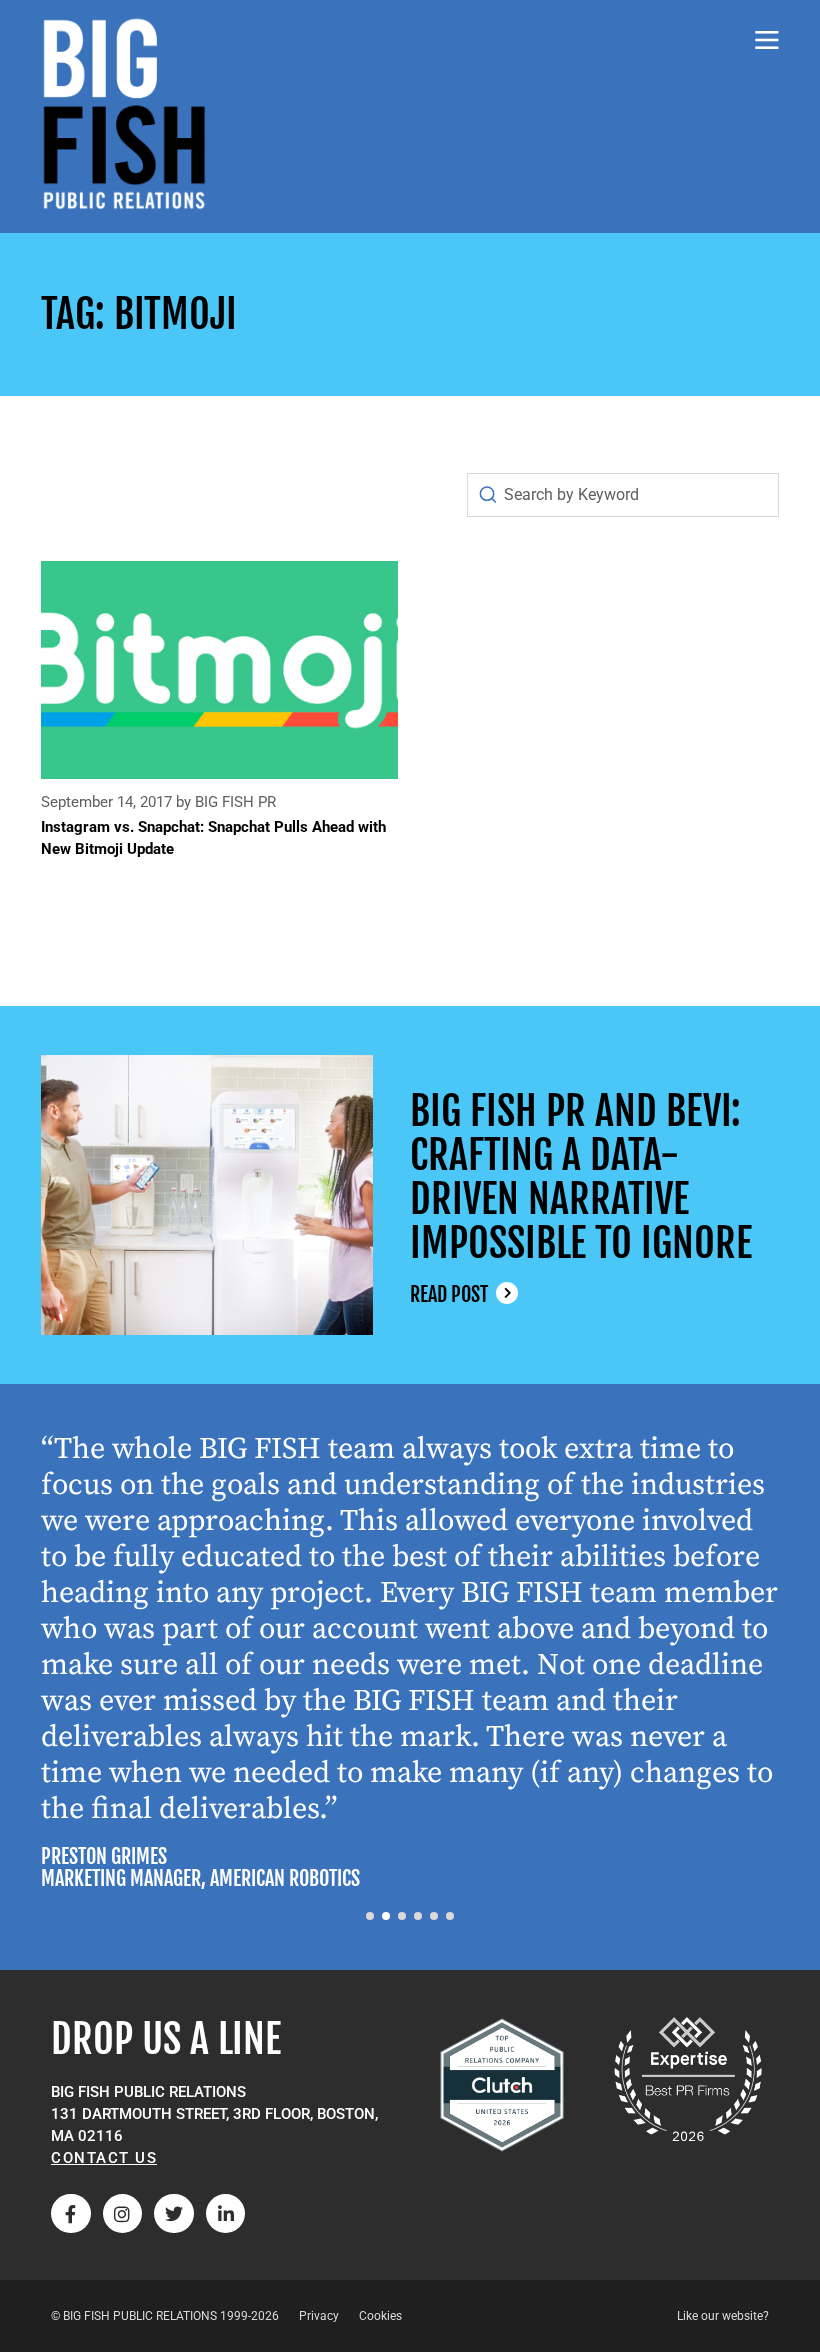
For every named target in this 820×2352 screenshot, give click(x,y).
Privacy (319, 2316)
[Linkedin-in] (226, 2214)
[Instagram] (123, 2214)
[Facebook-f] (71, 2214)
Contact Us (104, 2158)
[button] (370, 1916)
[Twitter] (174, 2214)
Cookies (380, 2316)
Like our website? (723, 2316)
